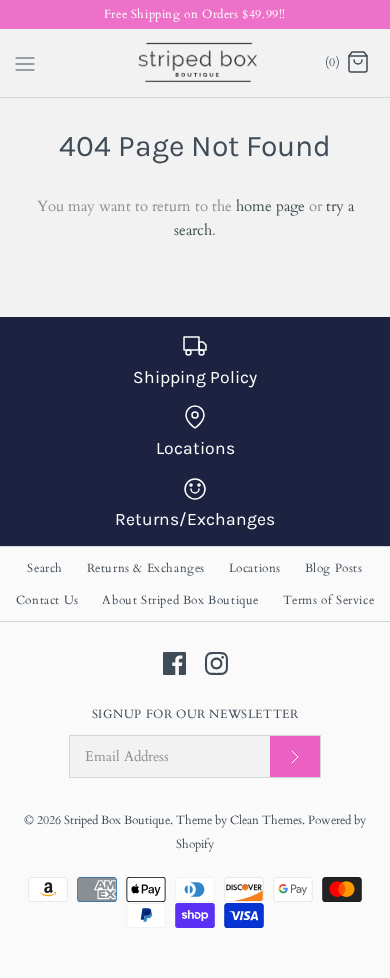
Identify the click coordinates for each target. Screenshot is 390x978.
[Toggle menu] (25, 62)
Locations (255, 568)
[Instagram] (216, 663)
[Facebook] (174, 663)
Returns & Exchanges (146, 568)
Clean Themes (266, 820)
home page (270, 206)
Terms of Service (329, 600)
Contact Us (47, 600)
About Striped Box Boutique (180, 600)
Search (45, 568)
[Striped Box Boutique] (195, 63)
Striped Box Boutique (117, 820)
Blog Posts (334, 568)
